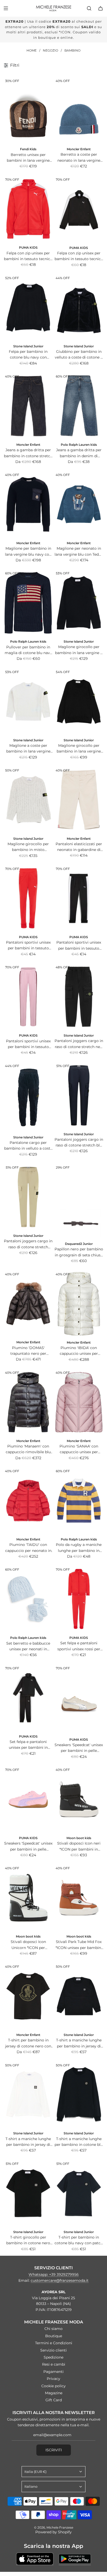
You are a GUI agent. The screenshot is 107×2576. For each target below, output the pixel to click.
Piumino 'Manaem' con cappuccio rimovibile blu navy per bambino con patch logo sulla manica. (28, 1449)
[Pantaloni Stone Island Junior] (79, 997)
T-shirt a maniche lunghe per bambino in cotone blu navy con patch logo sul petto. (79, 2142)
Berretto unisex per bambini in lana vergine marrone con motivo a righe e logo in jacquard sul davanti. (28, 158)
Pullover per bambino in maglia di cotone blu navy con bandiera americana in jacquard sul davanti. (28, 650)
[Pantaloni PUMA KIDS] (28, 898)
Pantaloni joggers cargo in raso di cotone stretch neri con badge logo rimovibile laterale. (79, 1044)
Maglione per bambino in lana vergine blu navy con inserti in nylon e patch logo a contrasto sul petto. (28, 552)
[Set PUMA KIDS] (79, 1599)
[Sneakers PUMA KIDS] (28, 1799)
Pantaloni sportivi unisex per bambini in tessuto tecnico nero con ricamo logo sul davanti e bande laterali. (79, 946)
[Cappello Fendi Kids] (28, 110)
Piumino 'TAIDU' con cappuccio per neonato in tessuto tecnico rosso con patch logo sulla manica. (28, 1548)
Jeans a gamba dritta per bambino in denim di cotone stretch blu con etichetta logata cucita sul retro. (79, 453)
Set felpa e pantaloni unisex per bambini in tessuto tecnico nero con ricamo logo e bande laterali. (28, 1745)
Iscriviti (54, 2450)
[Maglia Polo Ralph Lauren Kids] (28, 603)
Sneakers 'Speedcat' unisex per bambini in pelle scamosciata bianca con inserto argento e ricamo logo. (79, 1748)
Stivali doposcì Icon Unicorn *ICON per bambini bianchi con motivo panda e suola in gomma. (28, 1945)
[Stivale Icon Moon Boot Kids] (79, 1799)
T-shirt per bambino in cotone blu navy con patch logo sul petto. (79, 2240)
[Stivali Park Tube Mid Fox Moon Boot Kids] (79, 1898)
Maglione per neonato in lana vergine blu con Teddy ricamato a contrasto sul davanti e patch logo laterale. (79, 552)
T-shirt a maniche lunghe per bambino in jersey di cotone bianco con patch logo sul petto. (28, 2142)
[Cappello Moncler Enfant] (79, 110)
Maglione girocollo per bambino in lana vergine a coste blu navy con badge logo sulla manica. (79, 650)
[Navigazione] (6, 8)
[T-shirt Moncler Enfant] (28, 1996)
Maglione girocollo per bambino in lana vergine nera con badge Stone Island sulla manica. (79, 749)
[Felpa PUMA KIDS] (28, 209)
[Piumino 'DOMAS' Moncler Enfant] (28, 1304)
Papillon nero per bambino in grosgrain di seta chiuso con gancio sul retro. (79, 1252)
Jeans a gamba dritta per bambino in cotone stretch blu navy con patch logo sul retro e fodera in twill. (28, 453)
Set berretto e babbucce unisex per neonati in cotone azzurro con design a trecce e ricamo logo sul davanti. (28, 1647)
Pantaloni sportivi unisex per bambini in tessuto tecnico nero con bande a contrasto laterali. (28, 1044)
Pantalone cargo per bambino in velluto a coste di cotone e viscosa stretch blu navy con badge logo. (28, 1146)
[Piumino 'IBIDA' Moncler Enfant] (79, 1304)
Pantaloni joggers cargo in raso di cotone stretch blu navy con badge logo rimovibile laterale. (79, 1143)
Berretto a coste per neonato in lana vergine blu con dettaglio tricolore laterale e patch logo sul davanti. (79, 158)
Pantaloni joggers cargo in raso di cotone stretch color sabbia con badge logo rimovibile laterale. (28, 1244)
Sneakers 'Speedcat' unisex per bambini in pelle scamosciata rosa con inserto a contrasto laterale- (28, 1847)
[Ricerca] (89, 8)
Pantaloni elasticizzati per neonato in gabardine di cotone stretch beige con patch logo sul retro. (79, 847)
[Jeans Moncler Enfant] (28, 406)
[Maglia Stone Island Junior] (79, 603)
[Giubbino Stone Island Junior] (79, 308)
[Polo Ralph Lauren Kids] (79, 1501)
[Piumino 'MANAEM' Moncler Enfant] (28, 1402)
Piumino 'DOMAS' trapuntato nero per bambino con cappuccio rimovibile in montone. (28, 1351)
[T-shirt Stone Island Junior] (28, 2095)
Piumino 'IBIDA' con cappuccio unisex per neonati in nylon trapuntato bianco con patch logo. (79, 1351)
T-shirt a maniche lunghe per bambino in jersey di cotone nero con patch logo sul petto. (79, 2043)
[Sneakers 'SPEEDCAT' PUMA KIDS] (79, 1699)
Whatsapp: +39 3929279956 (54, 2274)
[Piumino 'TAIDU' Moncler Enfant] (28, 1501)
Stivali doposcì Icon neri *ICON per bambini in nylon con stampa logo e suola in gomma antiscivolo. (79, 1847)
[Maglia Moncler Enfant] (28, 504)
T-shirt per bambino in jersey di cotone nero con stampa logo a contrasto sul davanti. (28, 2043)
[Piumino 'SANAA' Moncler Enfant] (79, 1402)
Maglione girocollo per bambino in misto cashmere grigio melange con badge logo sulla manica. (28, 847)
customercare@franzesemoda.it (60, 2280)
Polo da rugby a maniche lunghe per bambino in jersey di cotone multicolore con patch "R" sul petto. (79, 1548)
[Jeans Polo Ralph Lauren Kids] (79, 406)
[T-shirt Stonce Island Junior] (79, 1996)
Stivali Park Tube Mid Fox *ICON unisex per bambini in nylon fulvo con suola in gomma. (79, 1945)
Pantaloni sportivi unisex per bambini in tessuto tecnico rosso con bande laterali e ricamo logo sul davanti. (28, 946)
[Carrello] (101, 8)
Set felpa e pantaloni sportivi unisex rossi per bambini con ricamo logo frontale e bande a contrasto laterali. (79, 1646)
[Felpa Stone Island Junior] (28, 308)
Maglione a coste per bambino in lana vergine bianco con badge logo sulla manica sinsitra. (28, 749)
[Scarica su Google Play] (75, 2559)
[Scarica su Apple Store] (35, 2559)
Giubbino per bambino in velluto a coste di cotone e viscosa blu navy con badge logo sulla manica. (79, 355)
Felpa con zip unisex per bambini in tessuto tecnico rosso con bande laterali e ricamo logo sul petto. (28, 256)
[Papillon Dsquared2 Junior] (79, 1201)
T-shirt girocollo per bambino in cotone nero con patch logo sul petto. (28, 2240)
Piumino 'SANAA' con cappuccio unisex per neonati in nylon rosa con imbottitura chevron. (79, 1449)
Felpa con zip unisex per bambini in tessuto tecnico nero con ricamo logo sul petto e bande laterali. (79, 256)
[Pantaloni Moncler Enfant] (79, 800)
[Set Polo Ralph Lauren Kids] (28, 1599)
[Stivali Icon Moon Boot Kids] (28, 1898)
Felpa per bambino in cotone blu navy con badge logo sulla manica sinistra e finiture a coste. (28, 355)
